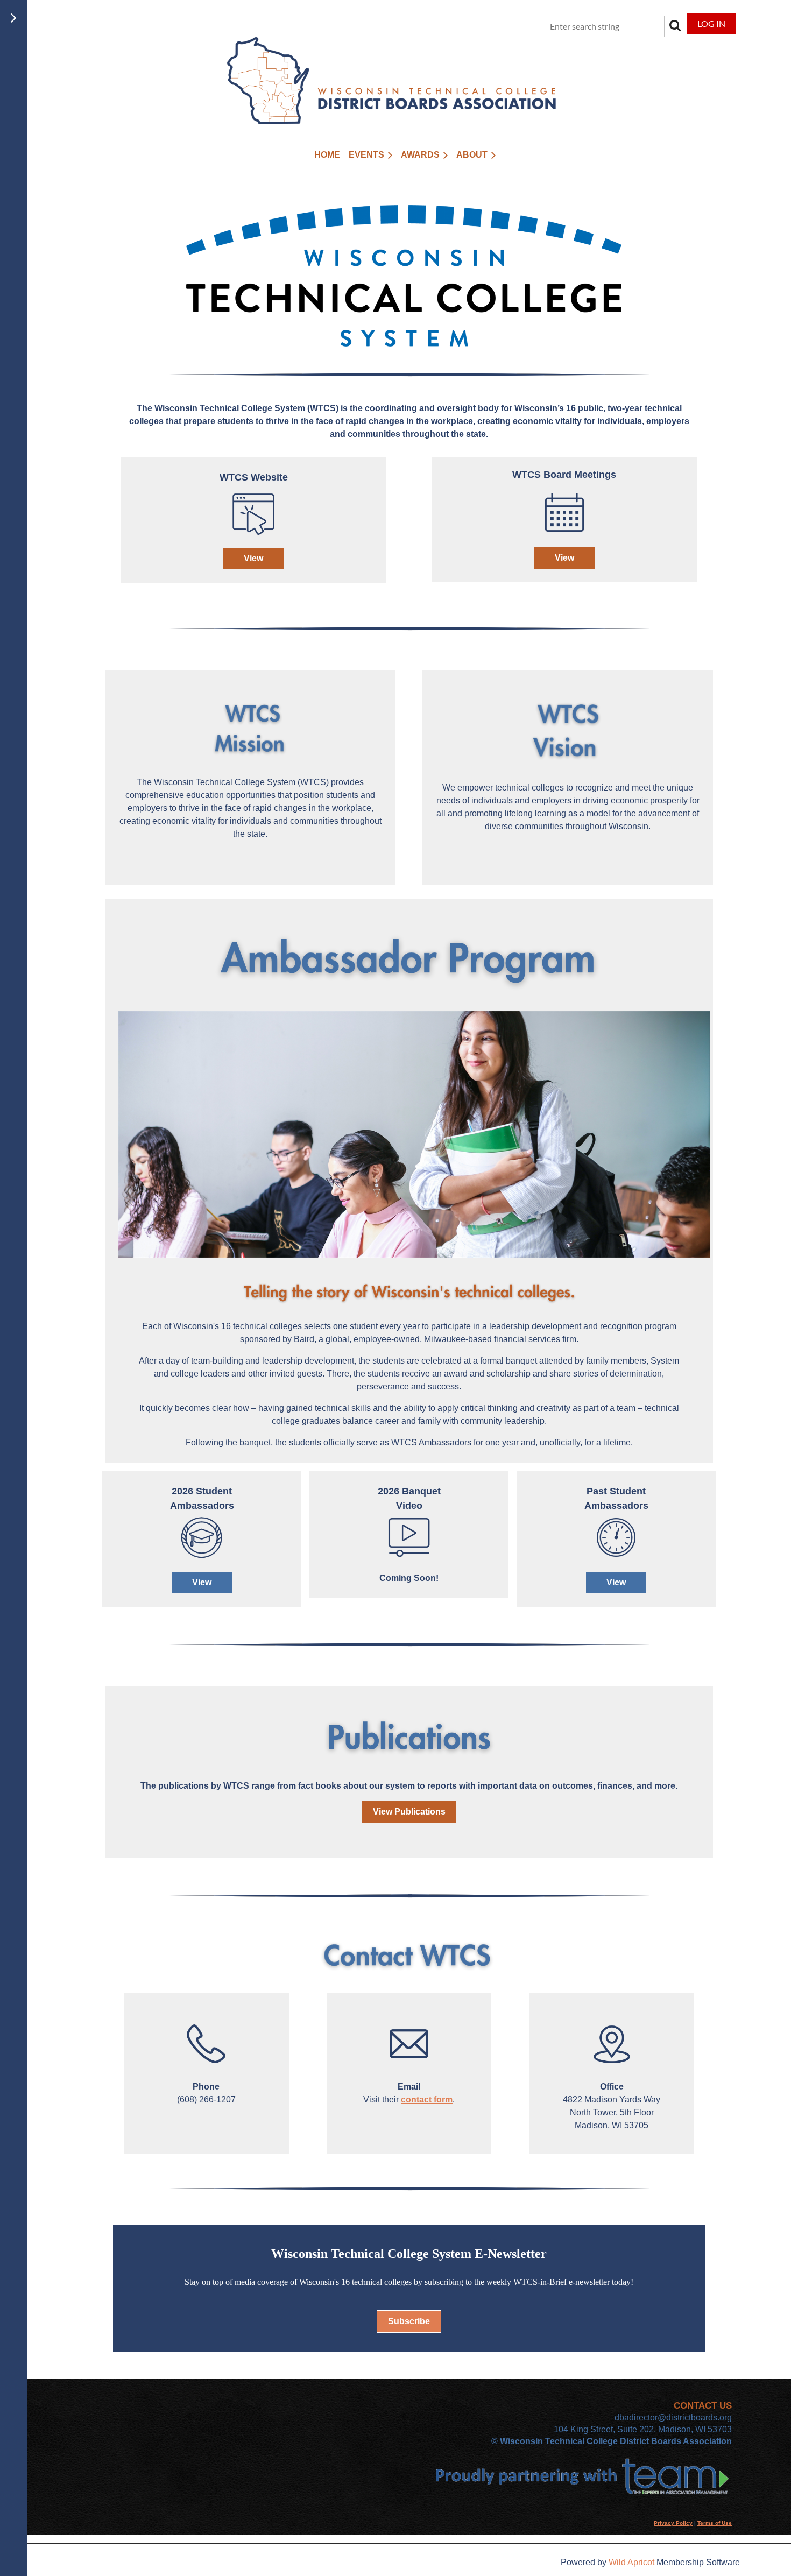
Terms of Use (715, 2523)
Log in (711, 23)
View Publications (409, 1812)
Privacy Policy (673, 2523)
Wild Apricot (631, 2562)
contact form (427, 2099)
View (253, 558)
